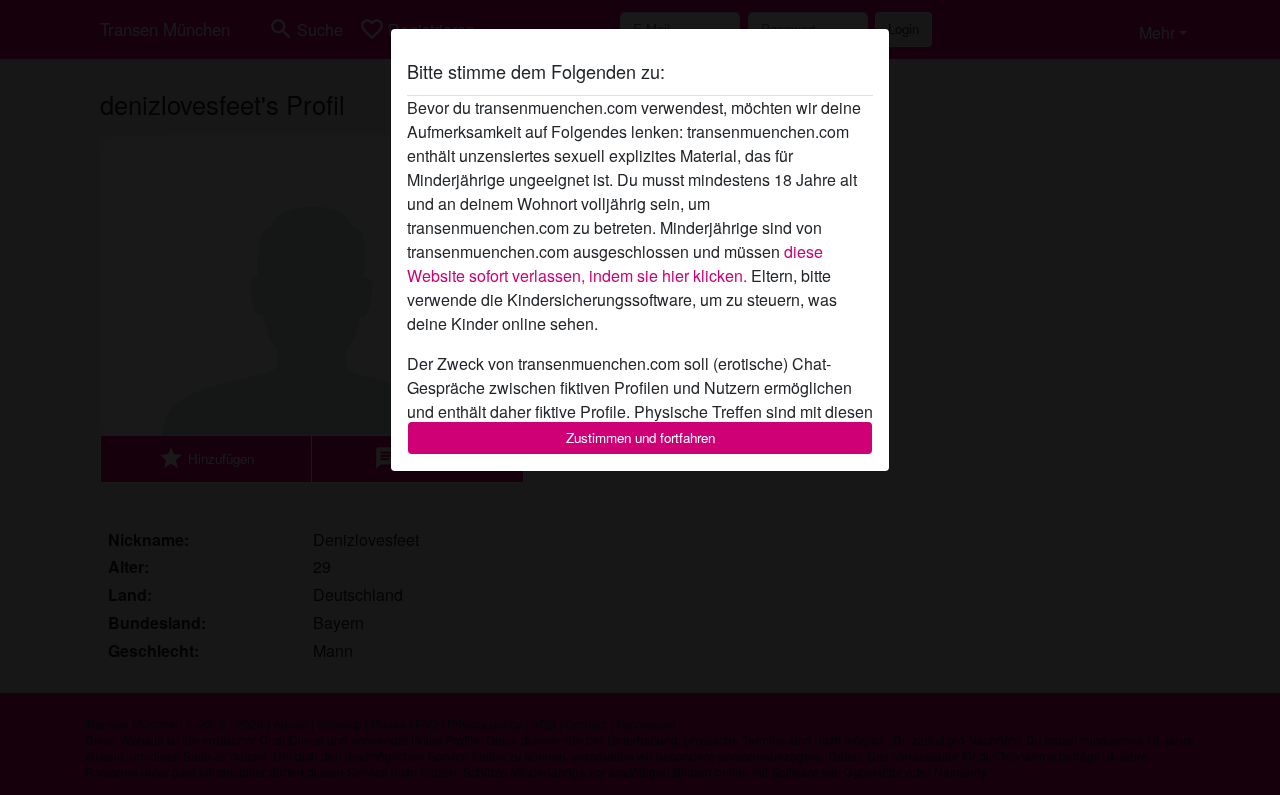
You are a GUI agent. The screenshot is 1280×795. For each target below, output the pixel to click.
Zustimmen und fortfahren (640, 437)
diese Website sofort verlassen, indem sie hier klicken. (615, 263)
